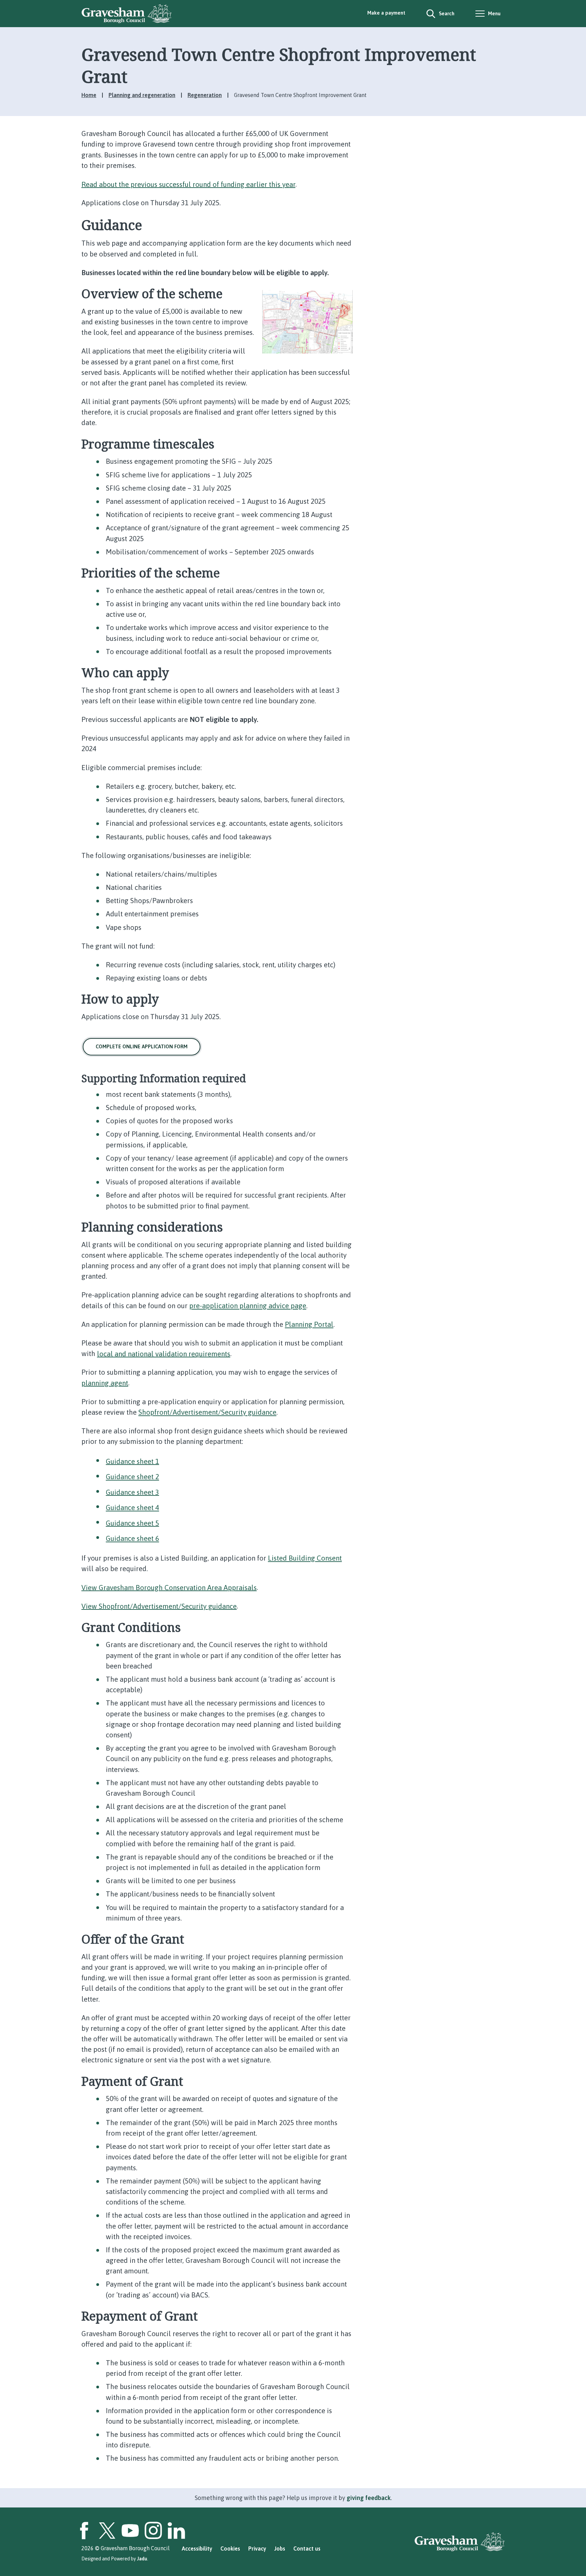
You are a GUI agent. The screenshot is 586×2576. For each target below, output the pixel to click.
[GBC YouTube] (130, 2531)
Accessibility (197, 2549)
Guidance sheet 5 (132, 1523)
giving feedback (369, 2498)
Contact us (307, 2549)
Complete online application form (142, 1046)
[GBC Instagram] (153, 2531)
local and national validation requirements (164, 1353)
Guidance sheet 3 (132, 1492)
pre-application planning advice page (248, 1306)
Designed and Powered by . (115, 2559)
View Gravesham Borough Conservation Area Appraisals (169, 1587)
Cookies (230, 2549)
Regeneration (205, 95)
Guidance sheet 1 (132, 1461)
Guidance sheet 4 (132, 1508)
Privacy (257, 2549)
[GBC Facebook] (84, 2531)
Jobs (280, 2549)
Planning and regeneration (142, 95)
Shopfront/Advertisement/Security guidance (207, 1412)
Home (89, 95)
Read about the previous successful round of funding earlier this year (188, 184)
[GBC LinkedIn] (176, 2531)
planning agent (105, 1383)
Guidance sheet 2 (132, 1477)
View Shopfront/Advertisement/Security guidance (159, 1606)
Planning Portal (309, 1324)
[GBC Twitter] (107, 2531)
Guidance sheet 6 (132, 1538)
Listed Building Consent (305, 1558)
